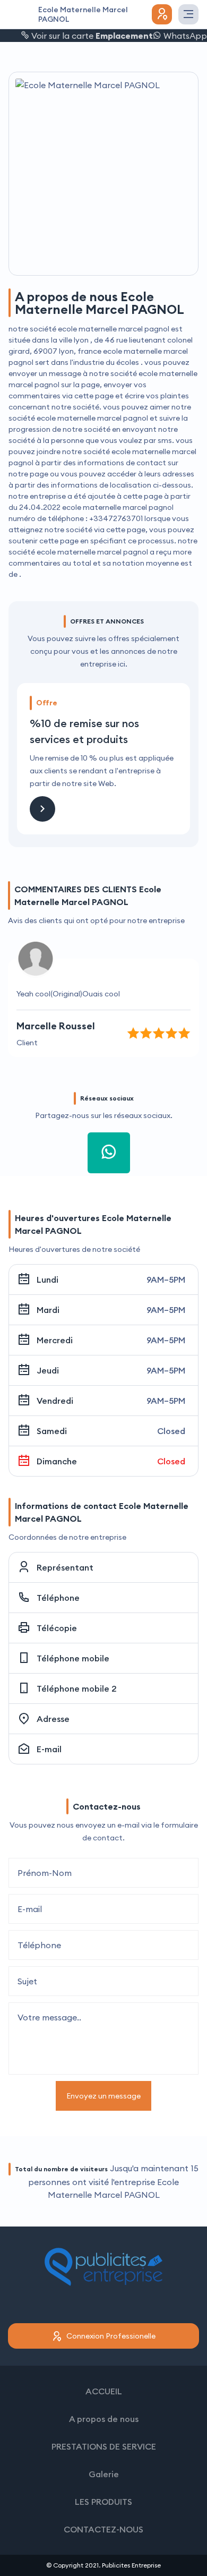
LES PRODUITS (103, 2502)
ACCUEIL (104, 2391)
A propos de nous (104, 2419)
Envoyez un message (103, 2096)
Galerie (104, 2474)
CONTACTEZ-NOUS (103, 2529)
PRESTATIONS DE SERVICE (104, 2446)
